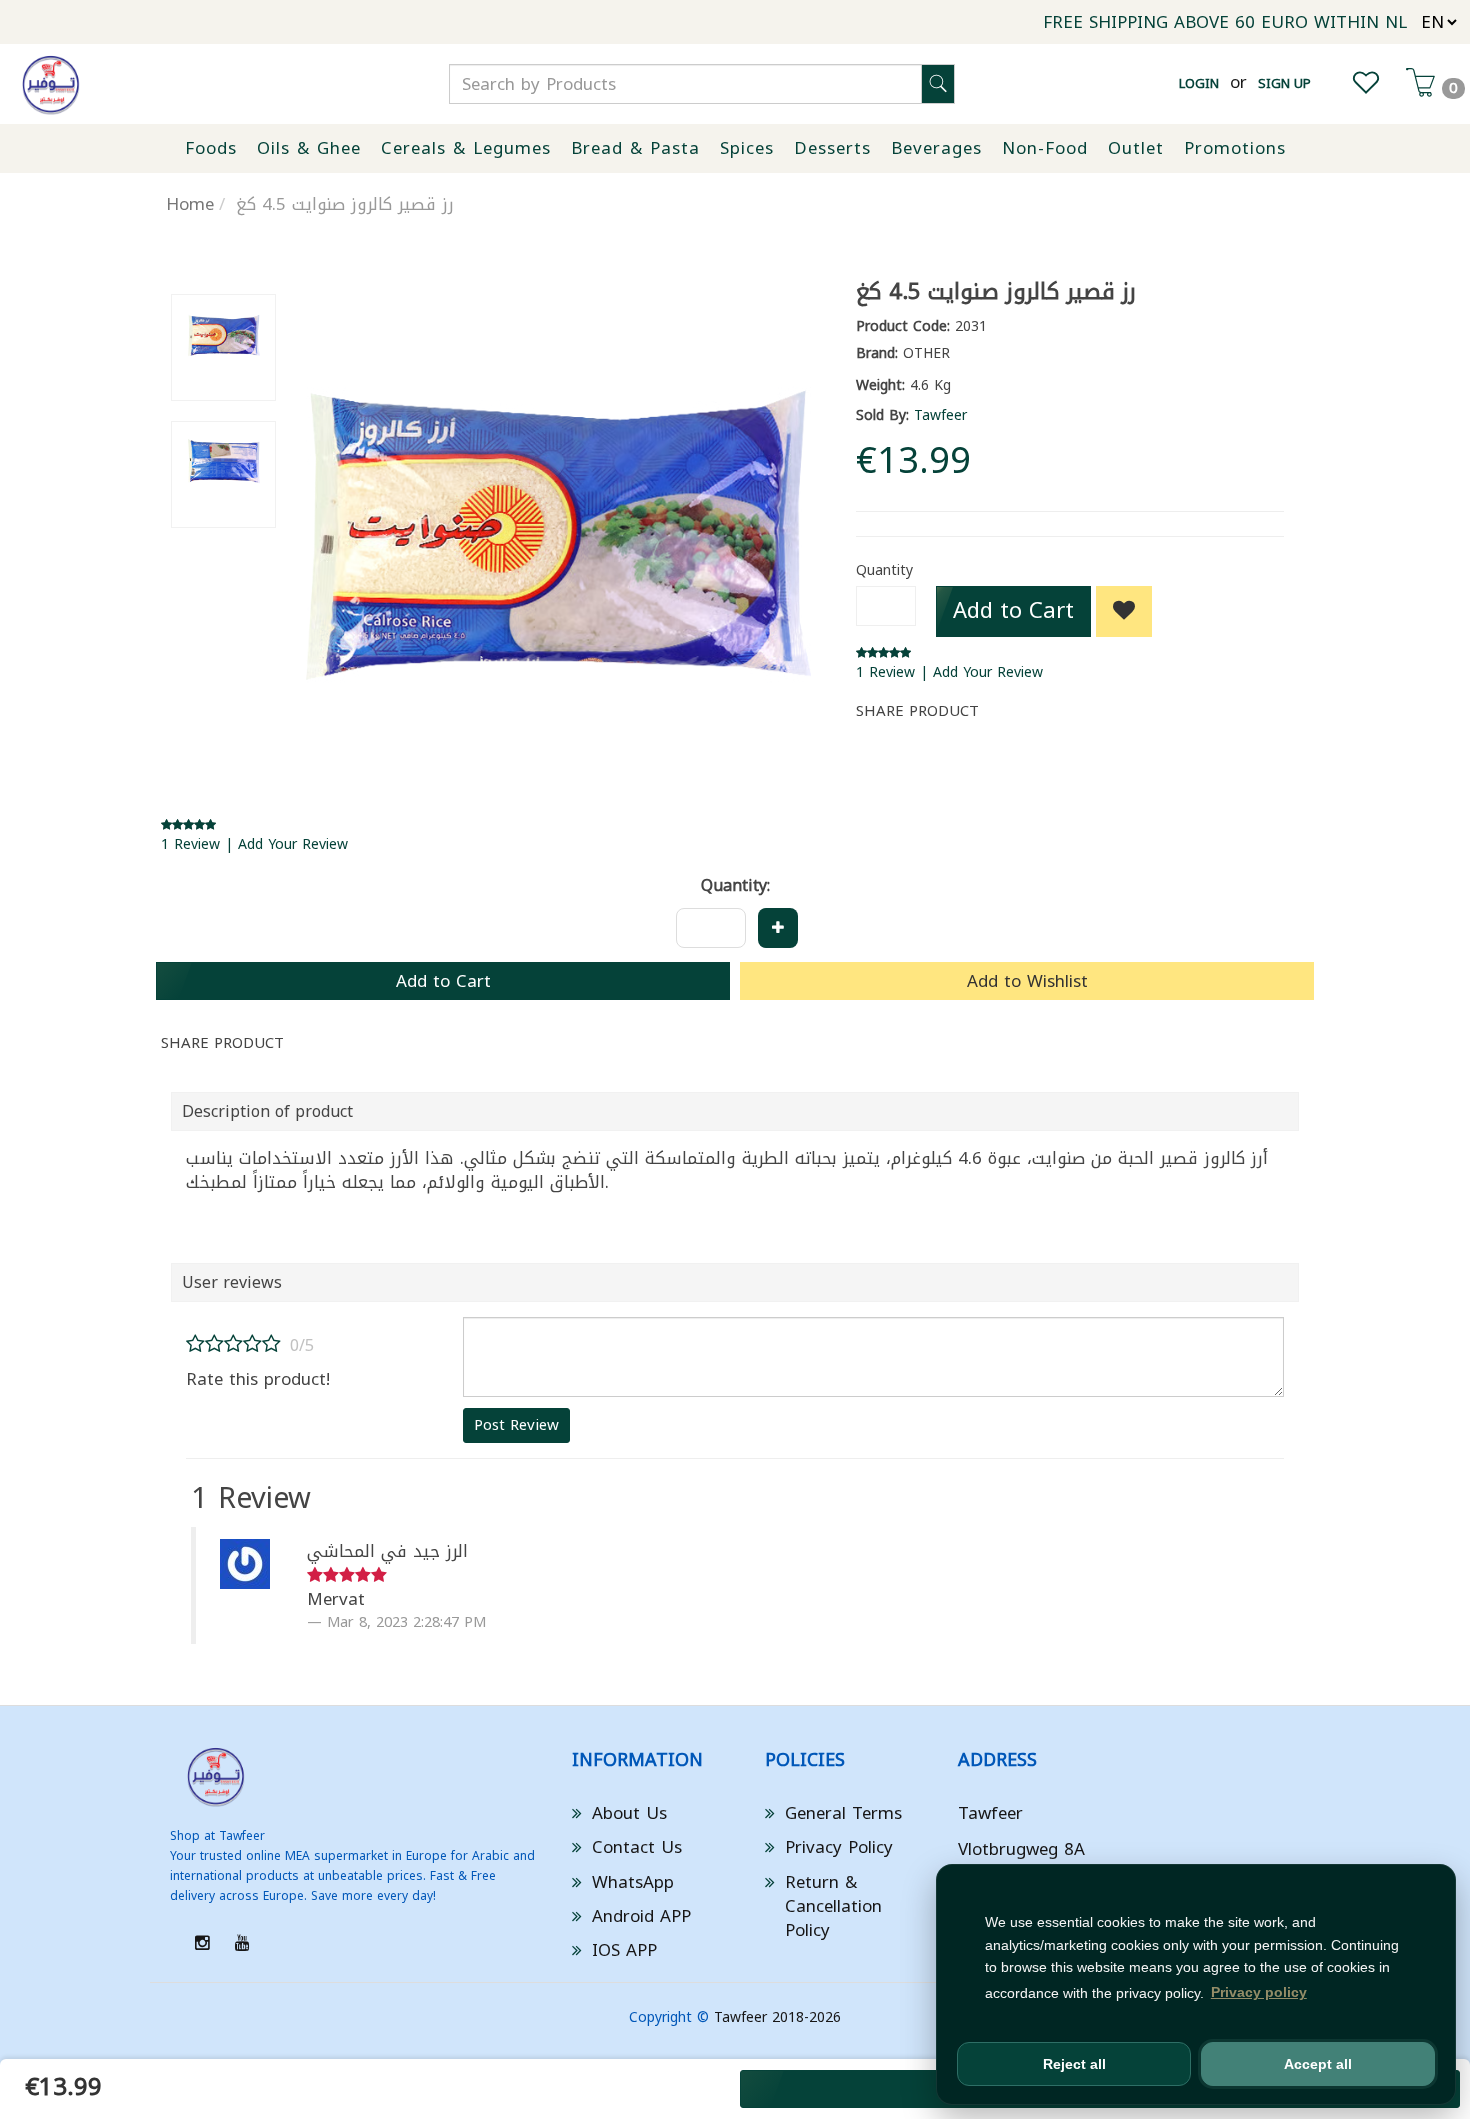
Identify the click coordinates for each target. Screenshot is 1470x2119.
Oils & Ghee (309, 148)
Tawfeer (940, 415)
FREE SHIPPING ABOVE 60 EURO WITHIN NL (1225, 22)
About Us (629, 1813)
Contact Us (637, 1847)
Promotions (1235, 148)
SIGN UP (1284, 83)
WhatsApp (633, 1882)
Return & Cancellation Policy (833, 1906)
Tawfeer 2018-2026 (777, 2017)
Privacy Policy (839, 1847)
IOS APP (624, 1950)
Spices (747, 148)
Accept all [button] (1318, 2064)
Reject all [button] (1074, 2064)
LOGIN (1199, 83)
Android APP (641, 1916)
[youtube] (242, 1943)
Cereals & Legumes (466, 148)
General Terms (843, 1813)
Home (190, 204)
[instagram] (202, 1943)
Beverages (936, 148)
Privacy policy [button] (1259, 1992)
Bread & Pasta (635, 148)
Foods (211, 148)
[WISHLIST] (1366, 87)
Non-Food (1045, 148)
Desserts (832, 148)
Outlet (1136, 148)
